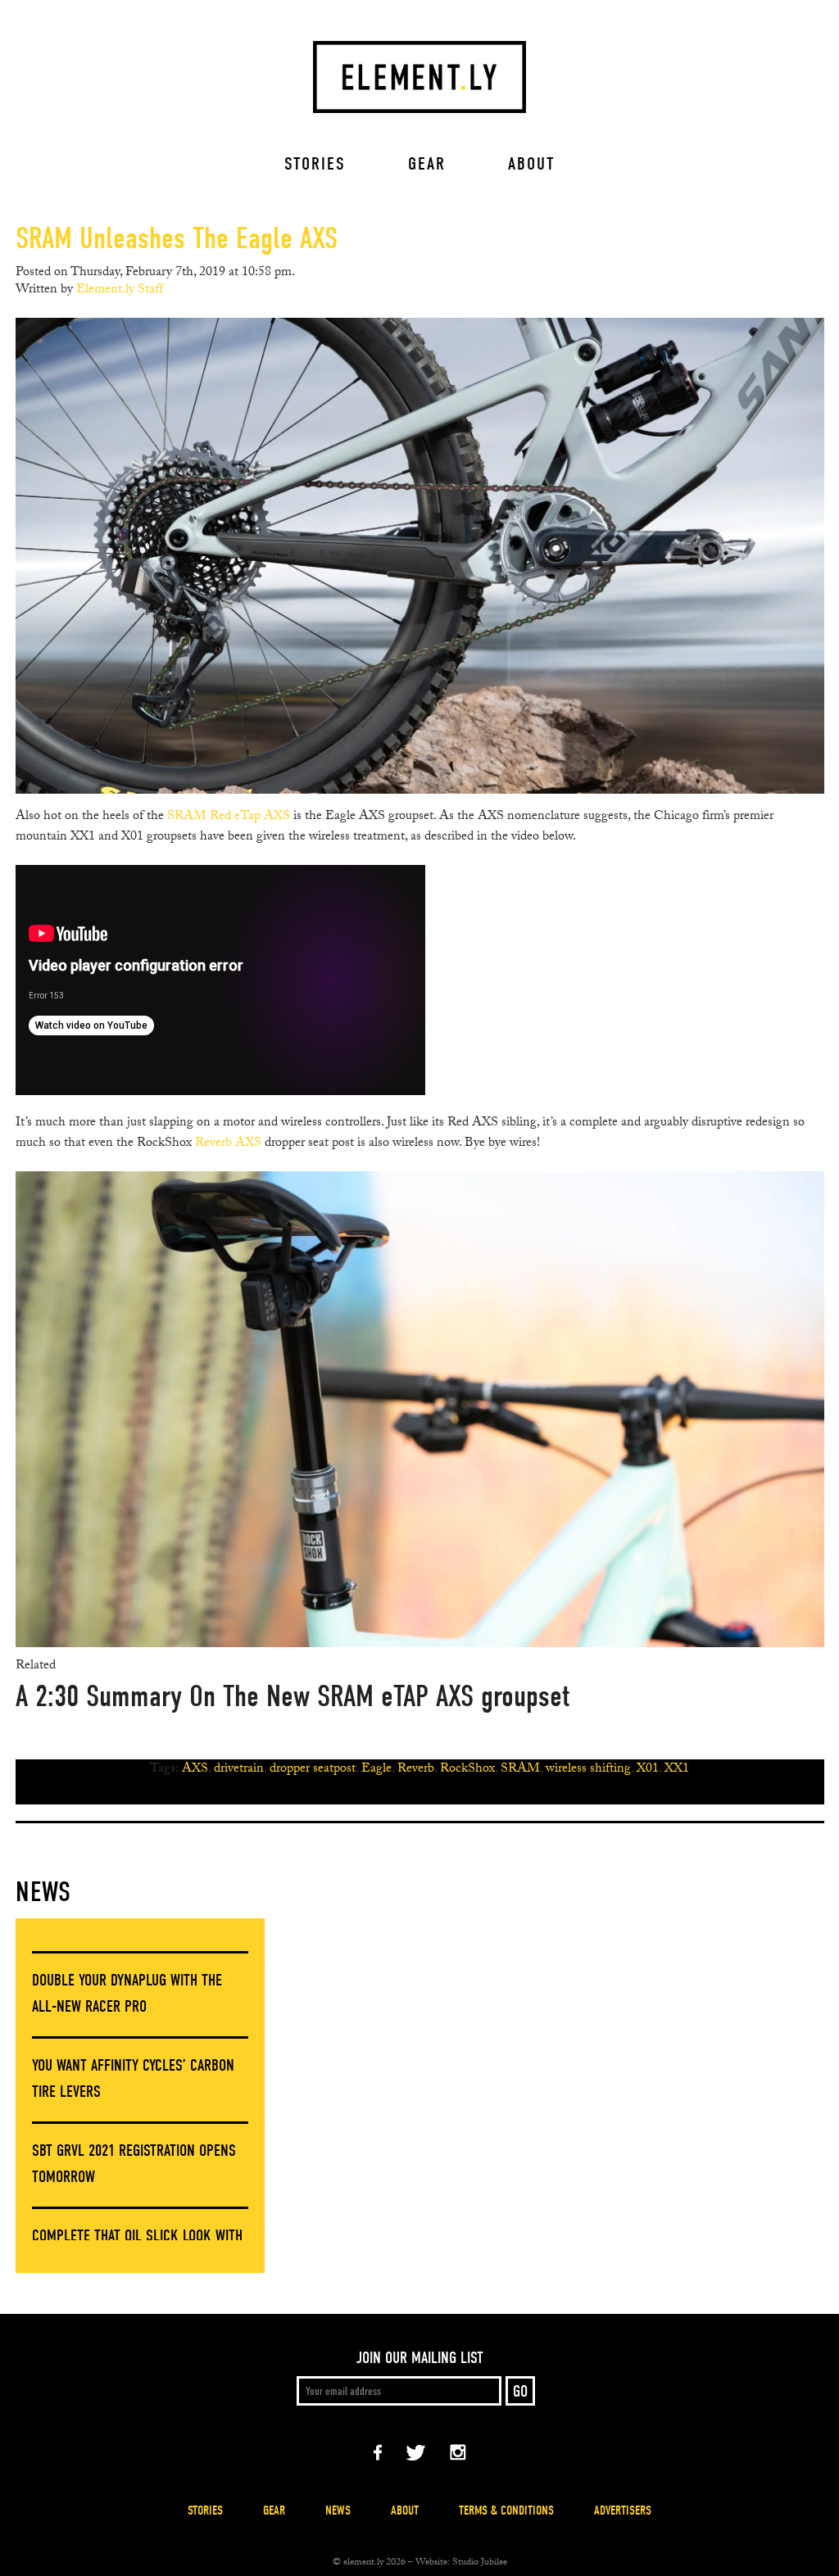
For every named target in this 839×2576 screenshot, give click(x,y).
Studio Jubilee (480, 2563)
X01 (648, 1770)
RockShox (467, 1770)
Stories (315, 164)
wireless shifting (588, 1770)
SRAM (520, 1770)
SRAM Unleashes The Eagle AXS (177, 238)
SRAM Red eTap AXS (229, 817)
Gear (427, 164)
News (43, 1892)
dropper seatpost (313, 1770)
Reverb (416, 1770)
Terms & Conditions (506, 2510)
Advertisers (623, 2510)
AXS (195, 1770)
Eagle (376, 1770)
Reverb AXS (228, 1144)
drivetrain (239, 1770)
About (532, 164)
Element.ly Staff (120, 290)
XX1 (677, 1770)
